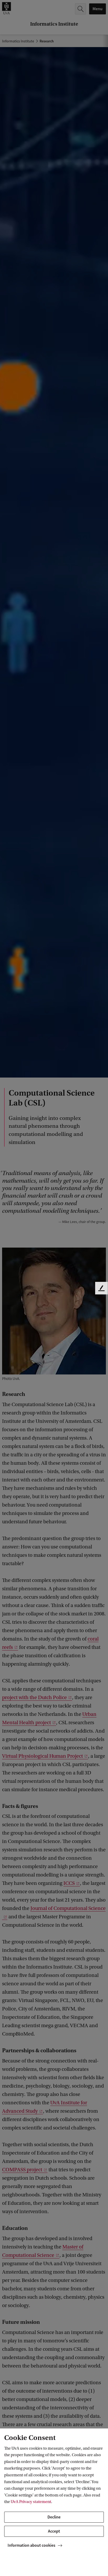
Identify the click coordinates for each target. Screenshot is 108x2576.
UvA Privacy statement (31, 2502)
